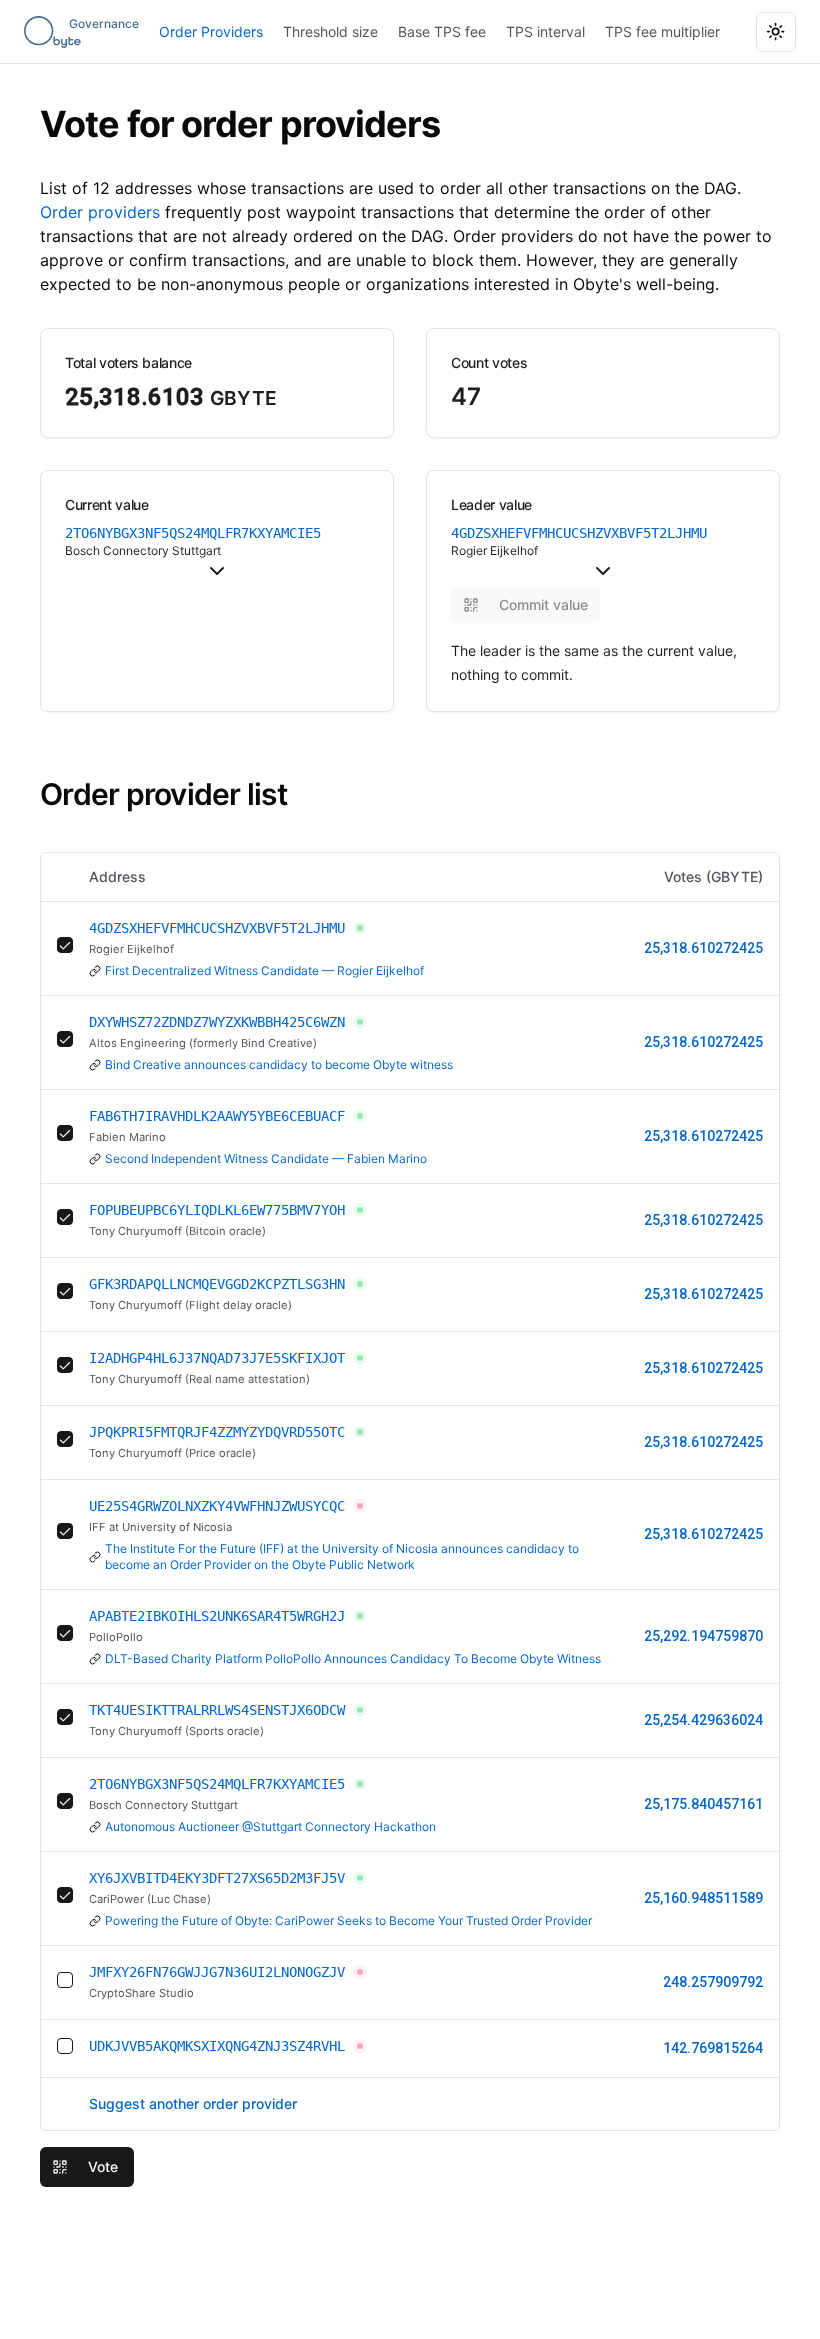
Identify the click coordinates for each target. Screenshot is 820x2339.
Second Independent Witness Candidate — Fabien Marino (266, 1158)
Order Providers (211, 31)
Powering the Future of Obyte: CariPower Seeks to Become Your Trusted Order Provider (348, 1920)
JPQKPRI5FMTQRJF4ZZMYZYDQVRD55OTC (217, 1432)
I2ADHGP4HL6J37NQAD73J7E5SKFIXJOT (217, 1358)
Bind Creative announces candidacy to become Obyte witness (279, 1064)
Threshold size (330, 31)
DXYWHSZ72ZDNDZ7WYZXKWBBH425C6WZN (217, 1022)
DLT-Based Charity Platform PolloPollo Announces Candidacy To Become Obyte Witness (353, 1658)
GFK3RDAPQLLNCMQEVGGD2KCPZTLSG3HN (217, 1284)
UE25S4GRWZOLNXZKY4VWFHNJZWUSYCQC (217, 1506)
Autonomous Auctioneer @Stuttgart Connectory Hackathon (270, 1826)
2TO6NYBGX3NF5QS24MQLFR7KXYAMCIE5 (217, 1784)
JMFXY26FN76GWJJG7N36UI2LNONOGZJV (217, 1972)
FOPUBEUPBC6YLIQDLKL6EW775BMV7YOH (217, 1210)
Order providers (100, 212)
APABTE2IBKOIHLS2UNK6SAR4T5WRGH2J (217, 1616)
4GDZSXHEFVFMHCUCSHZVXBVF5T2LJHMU (217, 928)
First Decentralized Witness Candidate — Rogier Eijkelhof (264, 970)
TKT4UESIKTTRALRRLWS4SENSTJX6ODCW (217, 1710)
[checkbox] (65, 945)
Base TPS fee (442, 31)
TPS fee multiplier (662, 31)
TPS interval (545, 31)
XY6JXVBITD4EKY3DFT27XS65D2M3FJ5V (217, 1878)
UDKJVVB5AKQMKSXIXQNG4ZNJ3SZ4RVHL (217, 2046)
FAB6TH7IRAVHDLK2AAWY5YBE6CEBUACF (217, 1116)
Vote (103, 2166)
